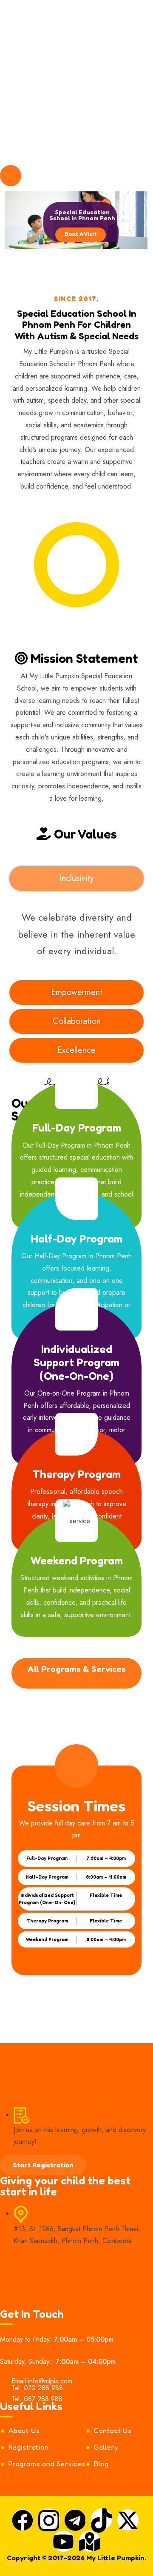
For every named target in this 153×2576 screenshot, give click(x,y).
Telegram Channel (41, 30)
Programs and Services (47, 2464)
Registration (29, 2447)
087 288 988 (43, 2399)
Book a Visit (81, 234)
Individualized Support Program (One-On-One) (76, 1362)
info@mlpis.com (54, 7)
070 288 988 (56, 18)
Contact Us (113, 2431)
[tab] (76, 879)
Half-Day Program (77, 1238)
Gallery (106, 2447)
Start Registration (43, 2165)
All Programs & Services (76, 1669)
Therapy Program (76, 1474)
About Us (24, 2431)
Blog (101, 2464)
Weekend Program (77, 1560)
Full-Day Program (77, 1127)
